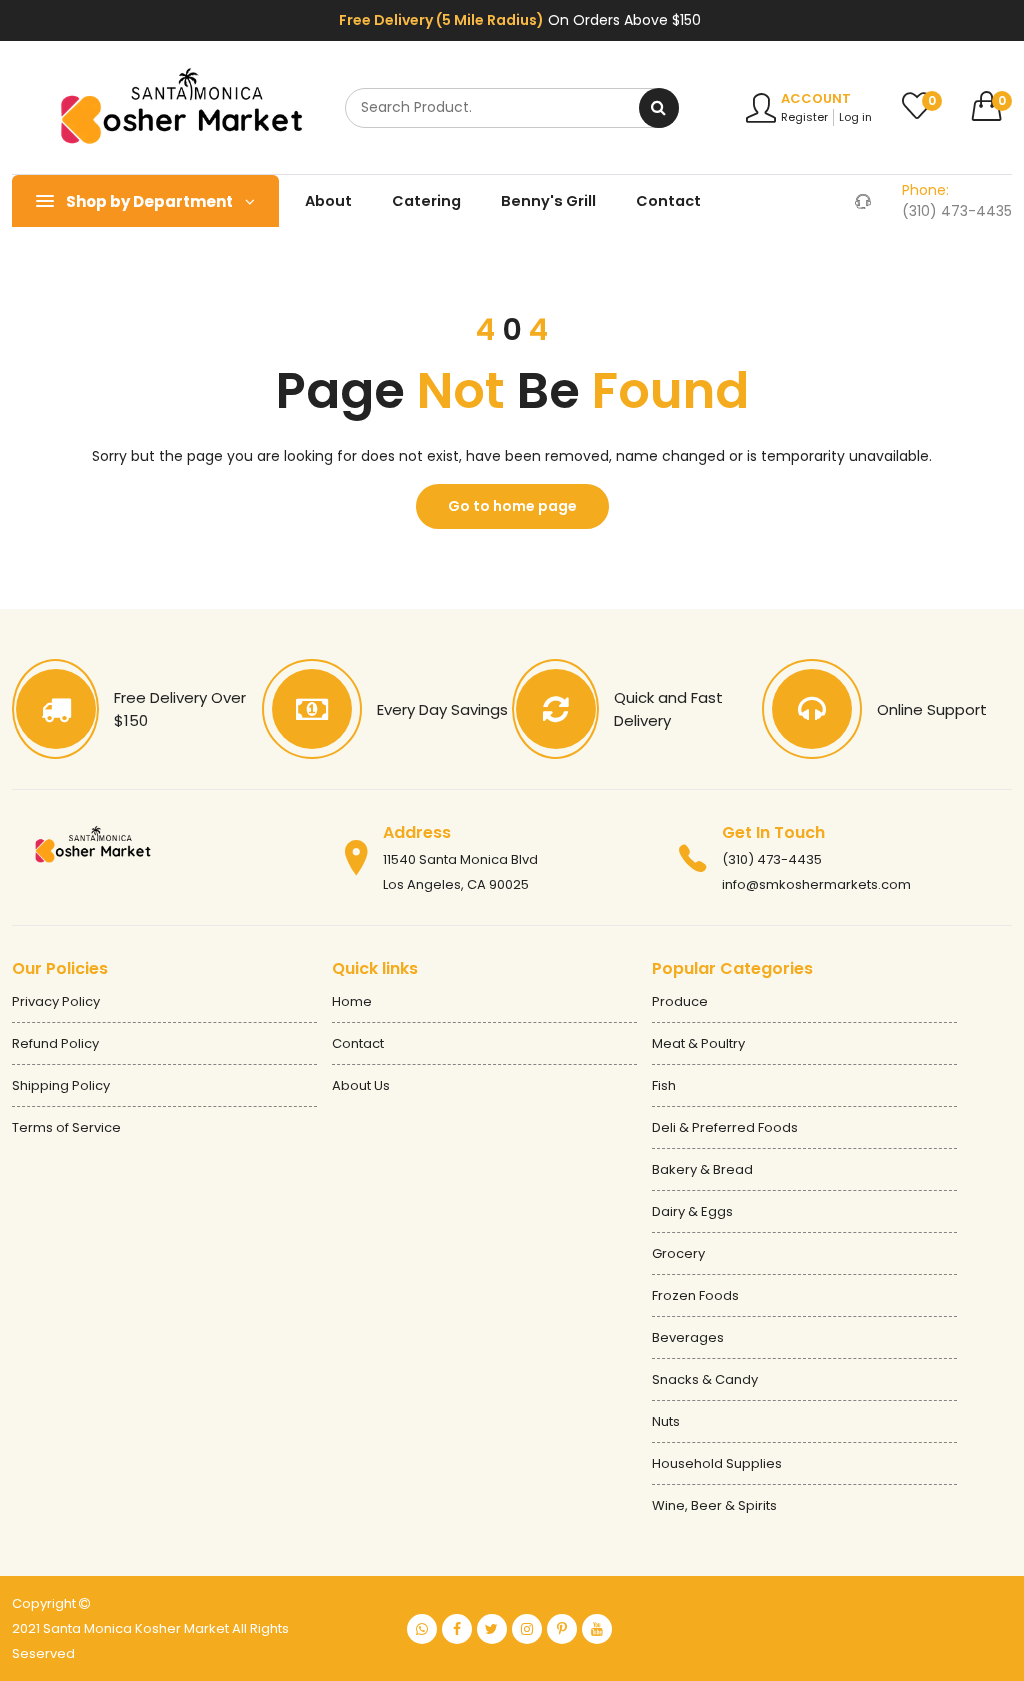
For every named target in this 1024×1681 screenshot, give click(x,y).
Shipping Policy (61, 1085)
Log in (855, 117)
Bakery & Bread (702, 1169)
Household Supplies (717, 1463)
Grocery (678, 1253)
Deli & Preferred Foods (725, 1127)
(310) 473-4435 (772, 859)
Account (816, 98)
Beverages (688, 1337)
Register (804, 117)
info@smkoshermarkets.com (816, 884)
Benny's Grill (548, 201)
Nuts (666, 1421)
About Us (361, 1085)
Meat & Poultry (698, 1043)
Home (352, 1001)
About (328, 201)
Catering (426, 201)
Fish (664, 1085)
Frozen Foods (695, 1295)
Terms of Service (66, 1127)
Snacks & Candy (705, 1379)
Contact (668, 201)
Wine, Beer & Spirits (714, 1505)
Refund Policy (55, 1043)
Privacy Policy (56, 1001)
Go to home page (512, 506)
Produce (680, 1001)
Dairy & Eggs (692, 1211)
